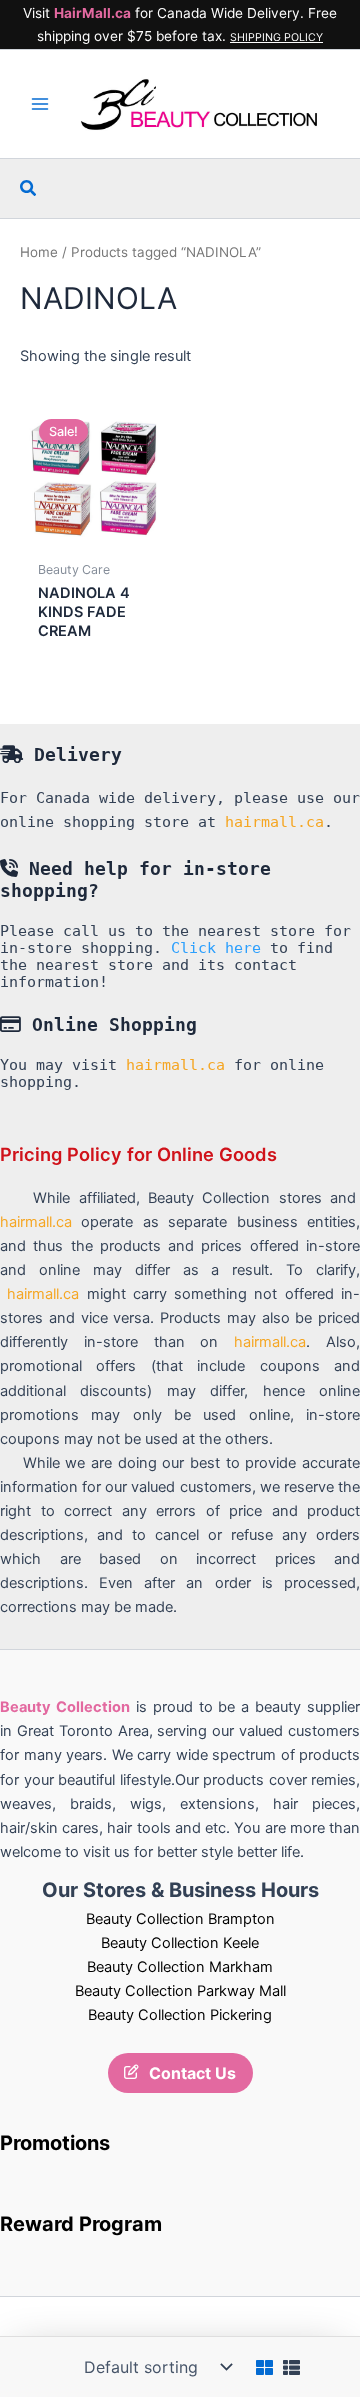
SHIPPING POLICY (276, 37)
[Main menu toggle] (40, 104)
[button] (29, 188)
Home (39, 252)
